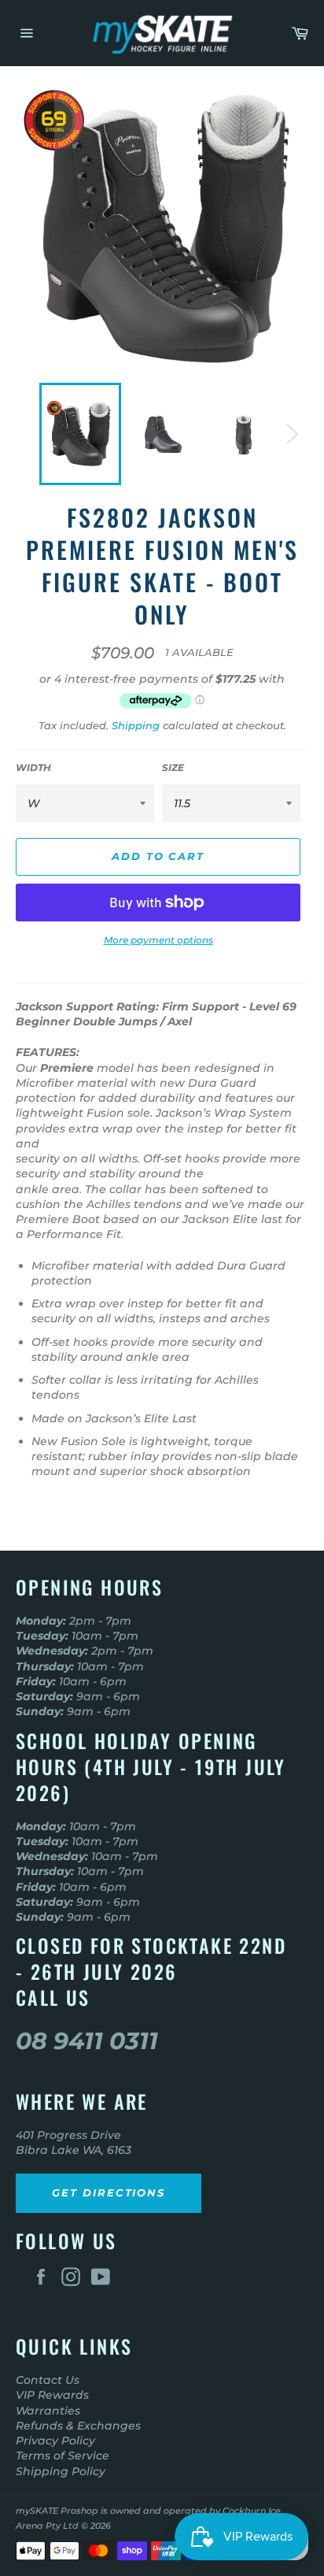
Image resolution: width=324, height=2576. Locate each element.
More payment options (158, 940)
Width (33, 767)
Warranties (48, 2411)
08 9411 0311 (87, 2041)
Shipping (136, 725)
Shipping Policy (61, 2471)
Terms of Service (63, 2456)
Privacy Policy (55, 2441)
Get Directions (109, 2192)
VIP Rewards (52, 2395)
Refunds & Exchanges (78, 2426)
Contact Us (48, 2380)
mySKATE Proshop (57, 2511)
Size (173, 767)
